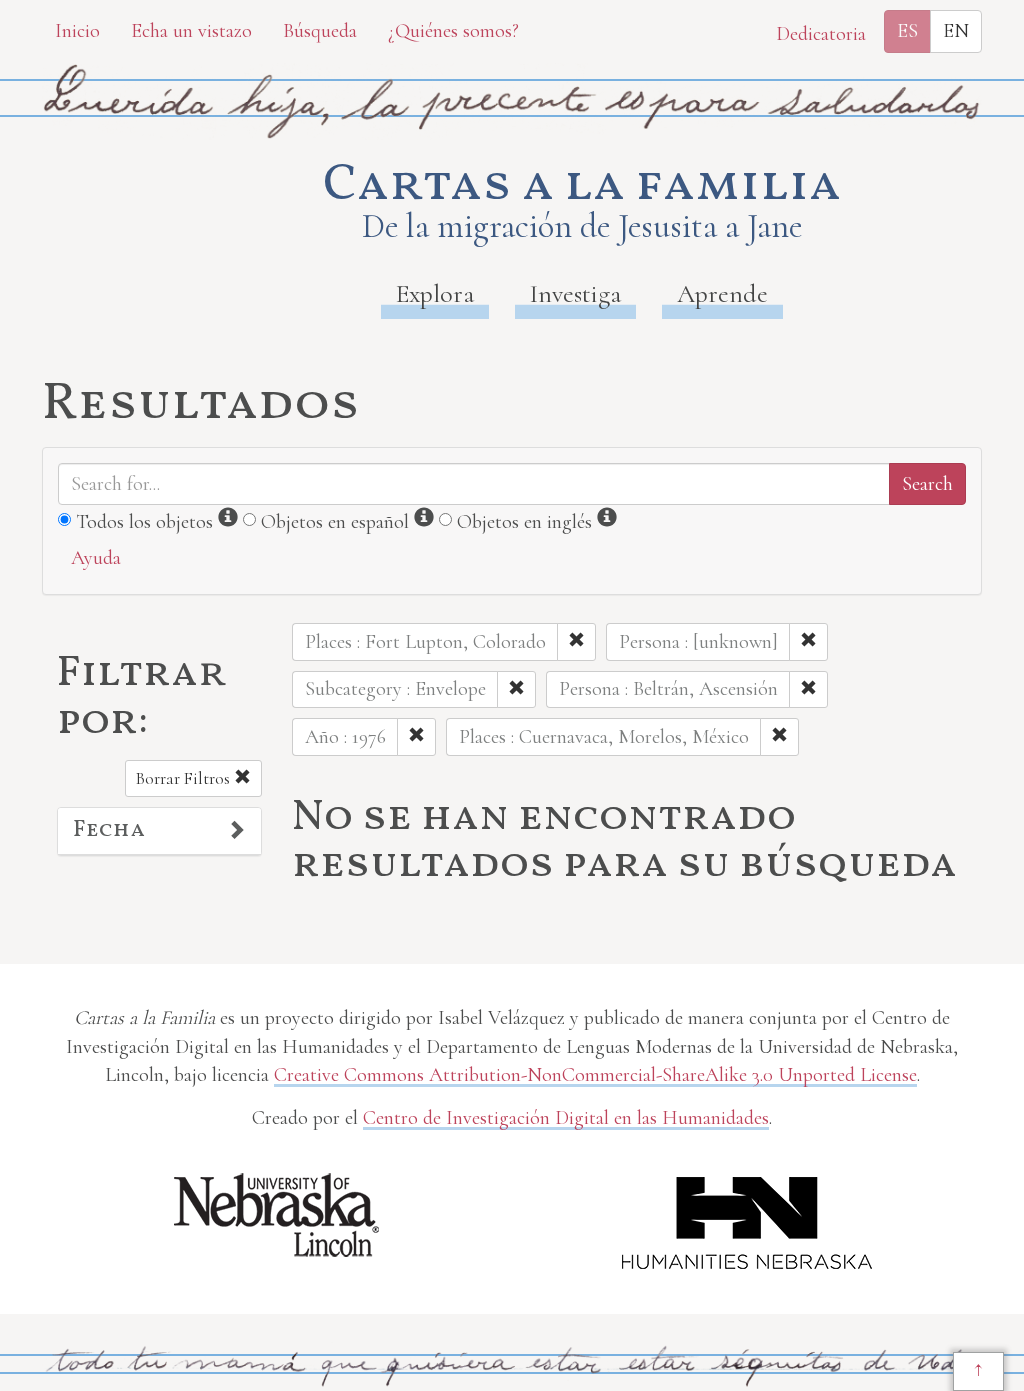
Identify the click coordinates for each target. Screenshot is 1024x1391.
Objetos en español (335, 522)
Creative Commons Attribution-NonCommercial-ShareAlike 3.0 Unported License (595, 1075)
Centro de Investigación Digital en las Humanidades (566, 1118)
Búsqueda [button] (320, 31)
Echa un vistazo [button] (191, 31)
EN (956, 31)
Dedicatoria (821, 34)
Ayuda (96, 558)
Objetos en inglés (524, 522)
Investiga (575, 293)
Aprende (722, 293)
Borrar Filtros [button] (185, 778)
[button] (159, 831)
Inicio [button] (77, 31)
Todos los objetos (144, 522)
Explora (435, 293)
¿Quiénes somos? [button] (453, 31)
